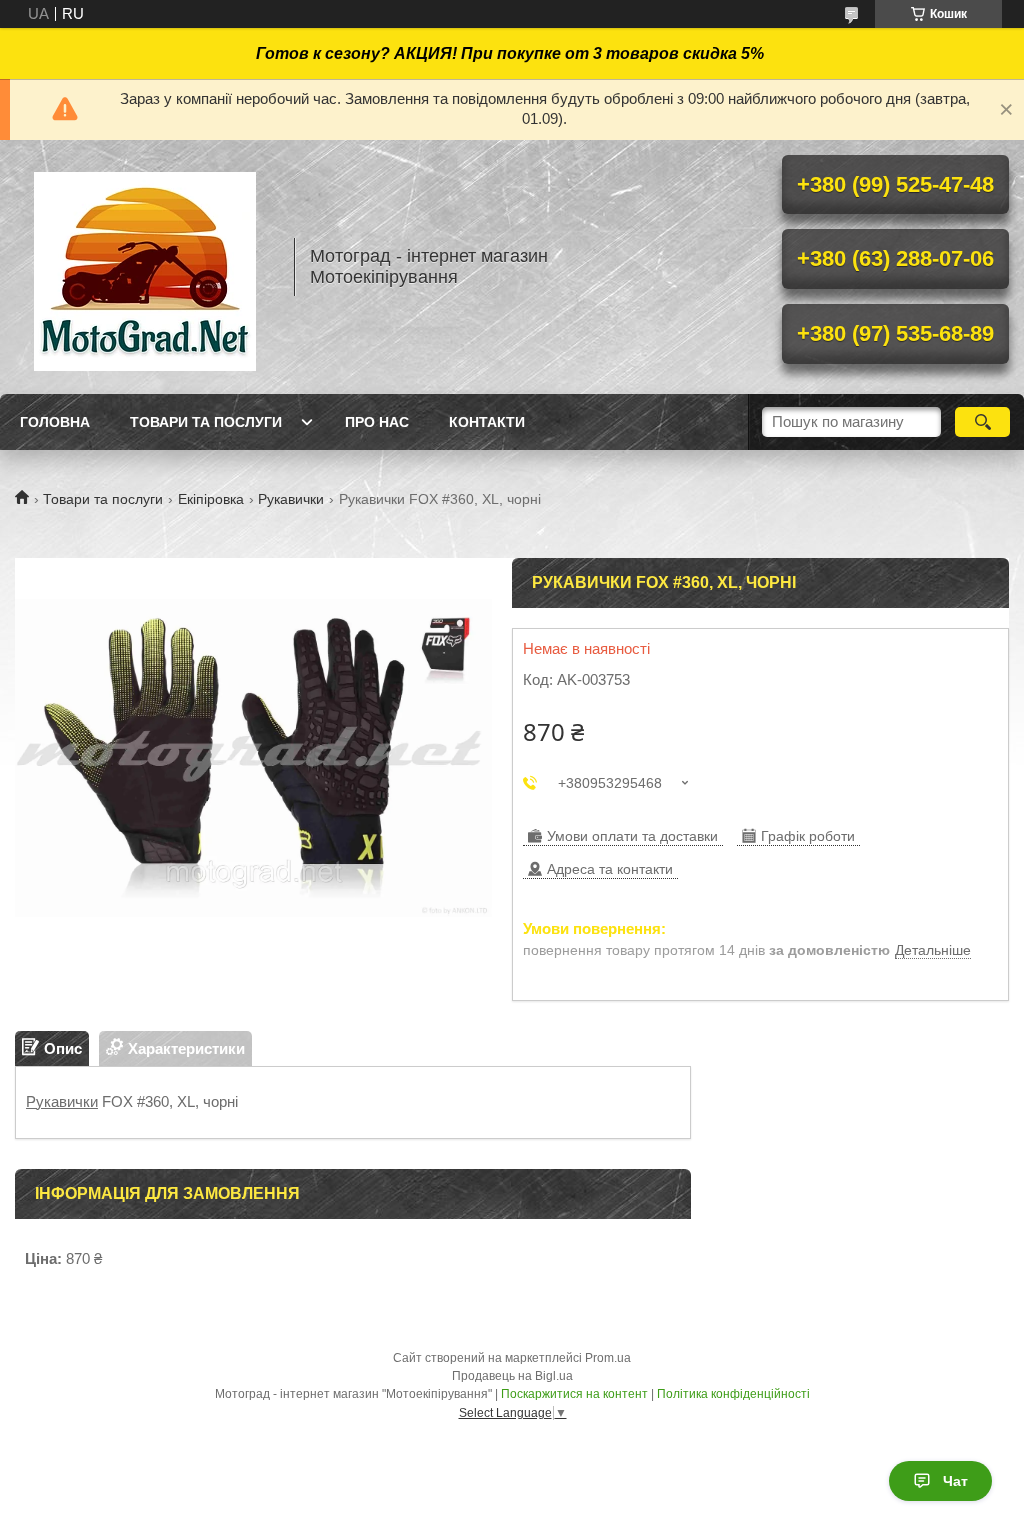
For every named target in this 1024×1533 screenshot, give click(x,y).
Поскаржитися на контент (574, 1394)
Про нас (377, 422)
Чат (955, 1481)
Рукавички (291, 499)
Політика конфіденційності (733, 1394)
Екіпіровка (211, 499)
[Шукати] (982, 422)
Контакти (487, 422)
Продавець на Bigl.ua (512, 1376)
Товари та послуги (206, 422)
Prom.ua (608, 1358)
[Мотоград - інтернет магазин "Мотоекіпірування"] (145, 267)
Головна (55, 422)
